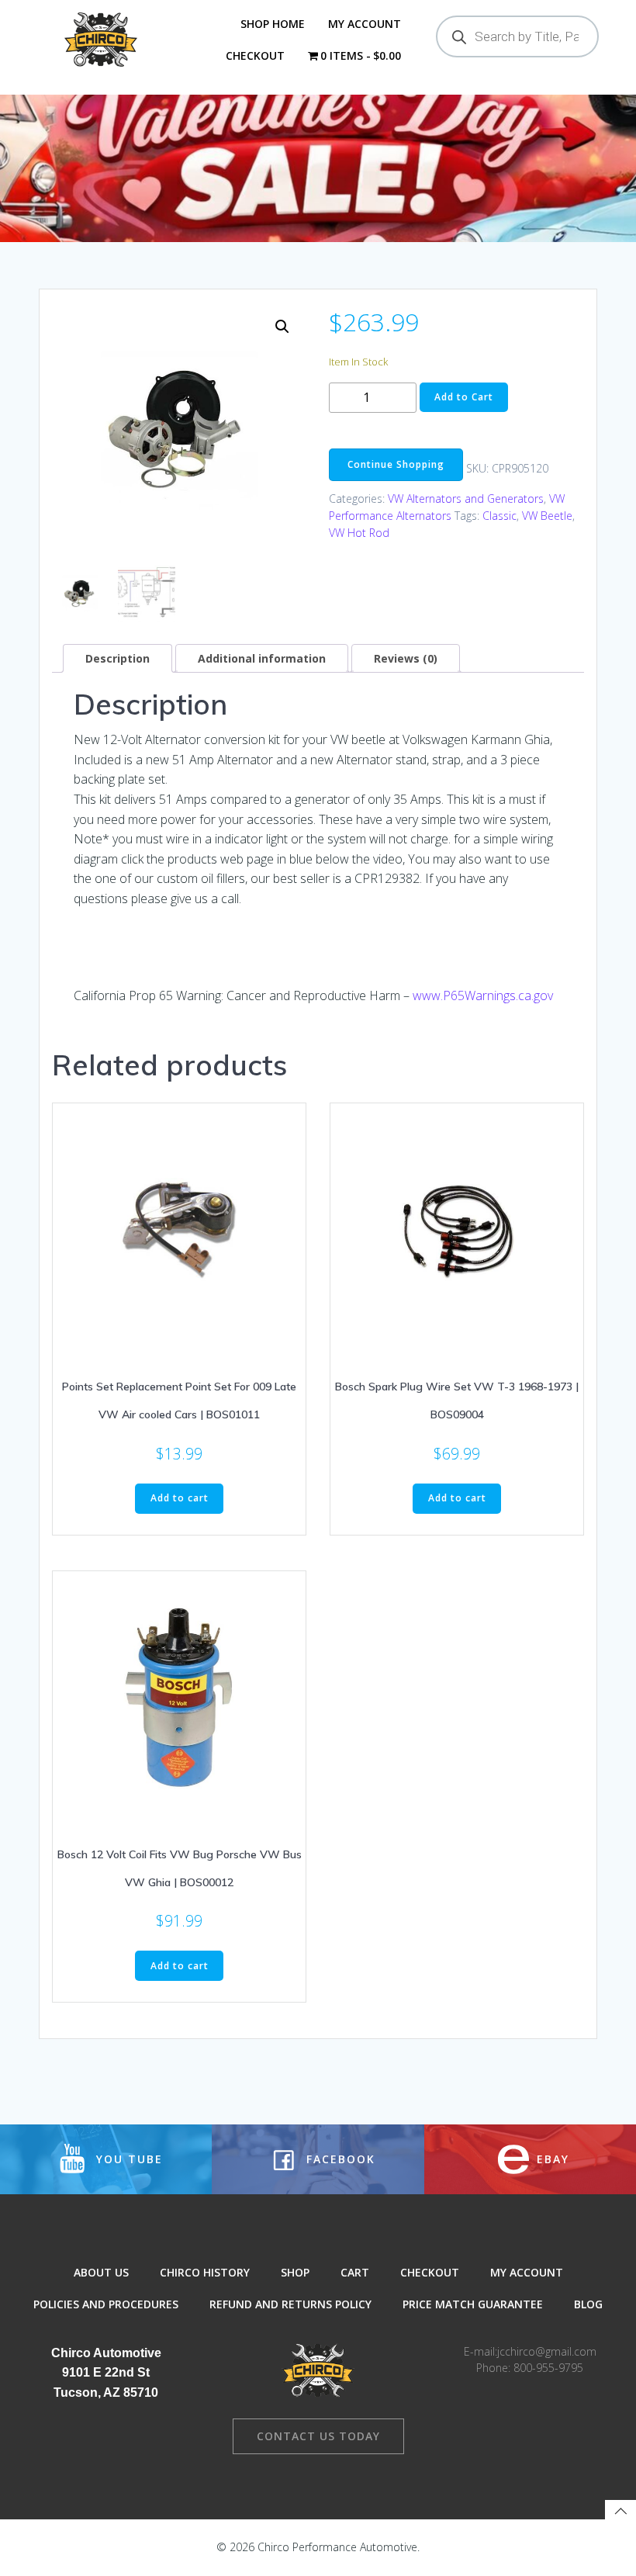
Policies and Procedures (106, 2304)
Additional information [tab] (262, 658)
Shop (295, 2272)
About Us (101, 2272)
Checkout (255, 55)
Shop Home (273, 24)
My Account (365, 24)
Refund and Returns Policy (290, 2304)
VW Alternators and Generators (466, 499)
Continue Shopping (396, 464)
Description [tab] (118, 658)
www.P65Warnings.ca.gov (483, 995)
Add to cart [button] (180, 1498)
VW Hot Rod (359, 533)
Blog (588, 2304)
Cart (355, 2272)
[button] (282, 327)
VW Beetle (547, 516)
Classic (499, 516)
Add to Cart (464, 397)
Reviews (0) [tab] (406, 658)
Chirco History (205, 2272)
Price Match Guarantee (473, 2304)
